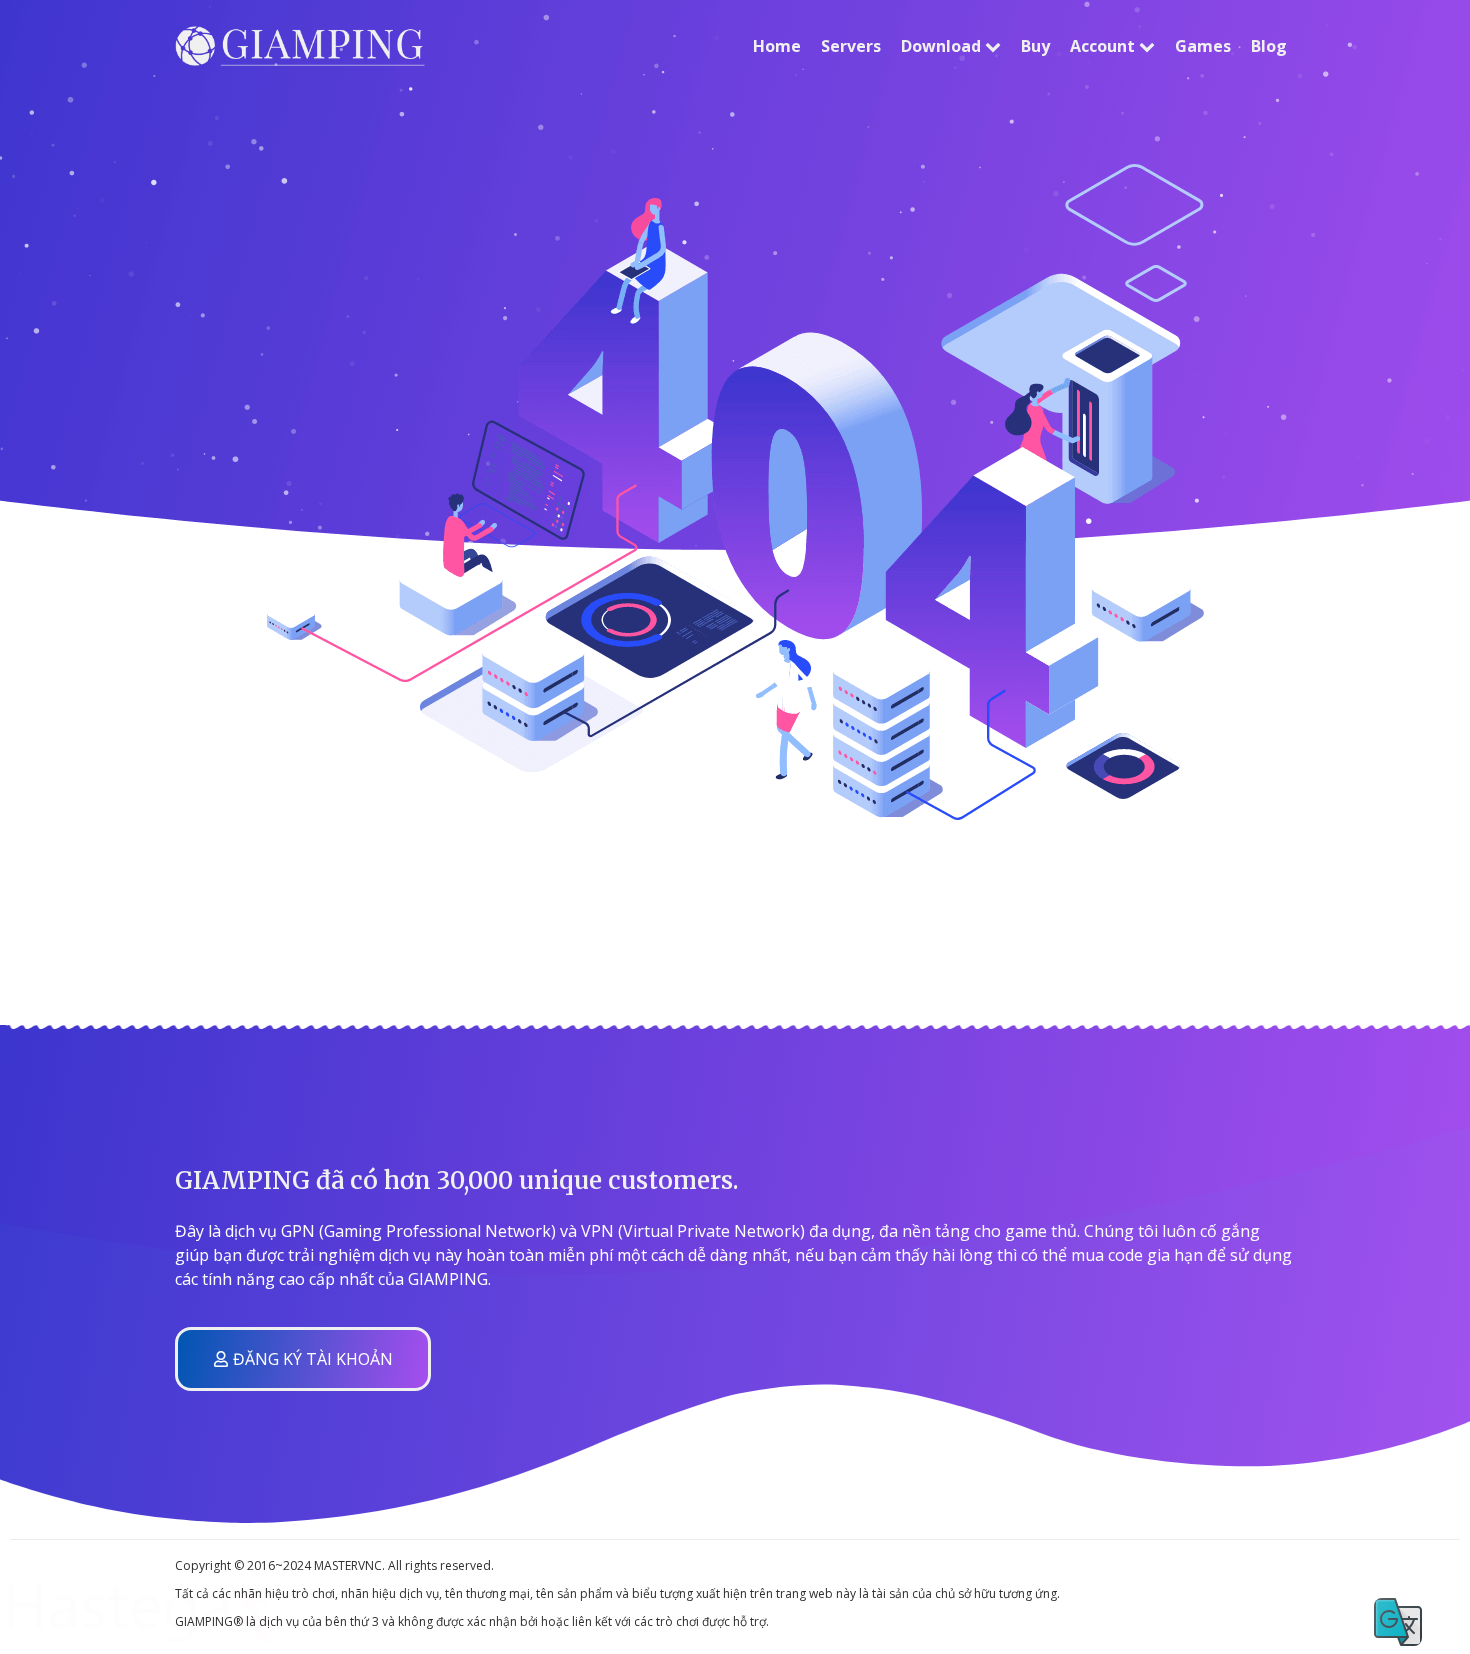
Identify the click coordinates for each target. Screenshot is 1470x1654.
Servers (851, 46)
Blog (1269, 46)
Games (1203, 46)
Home (777, 46)
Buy (1035, 46)
